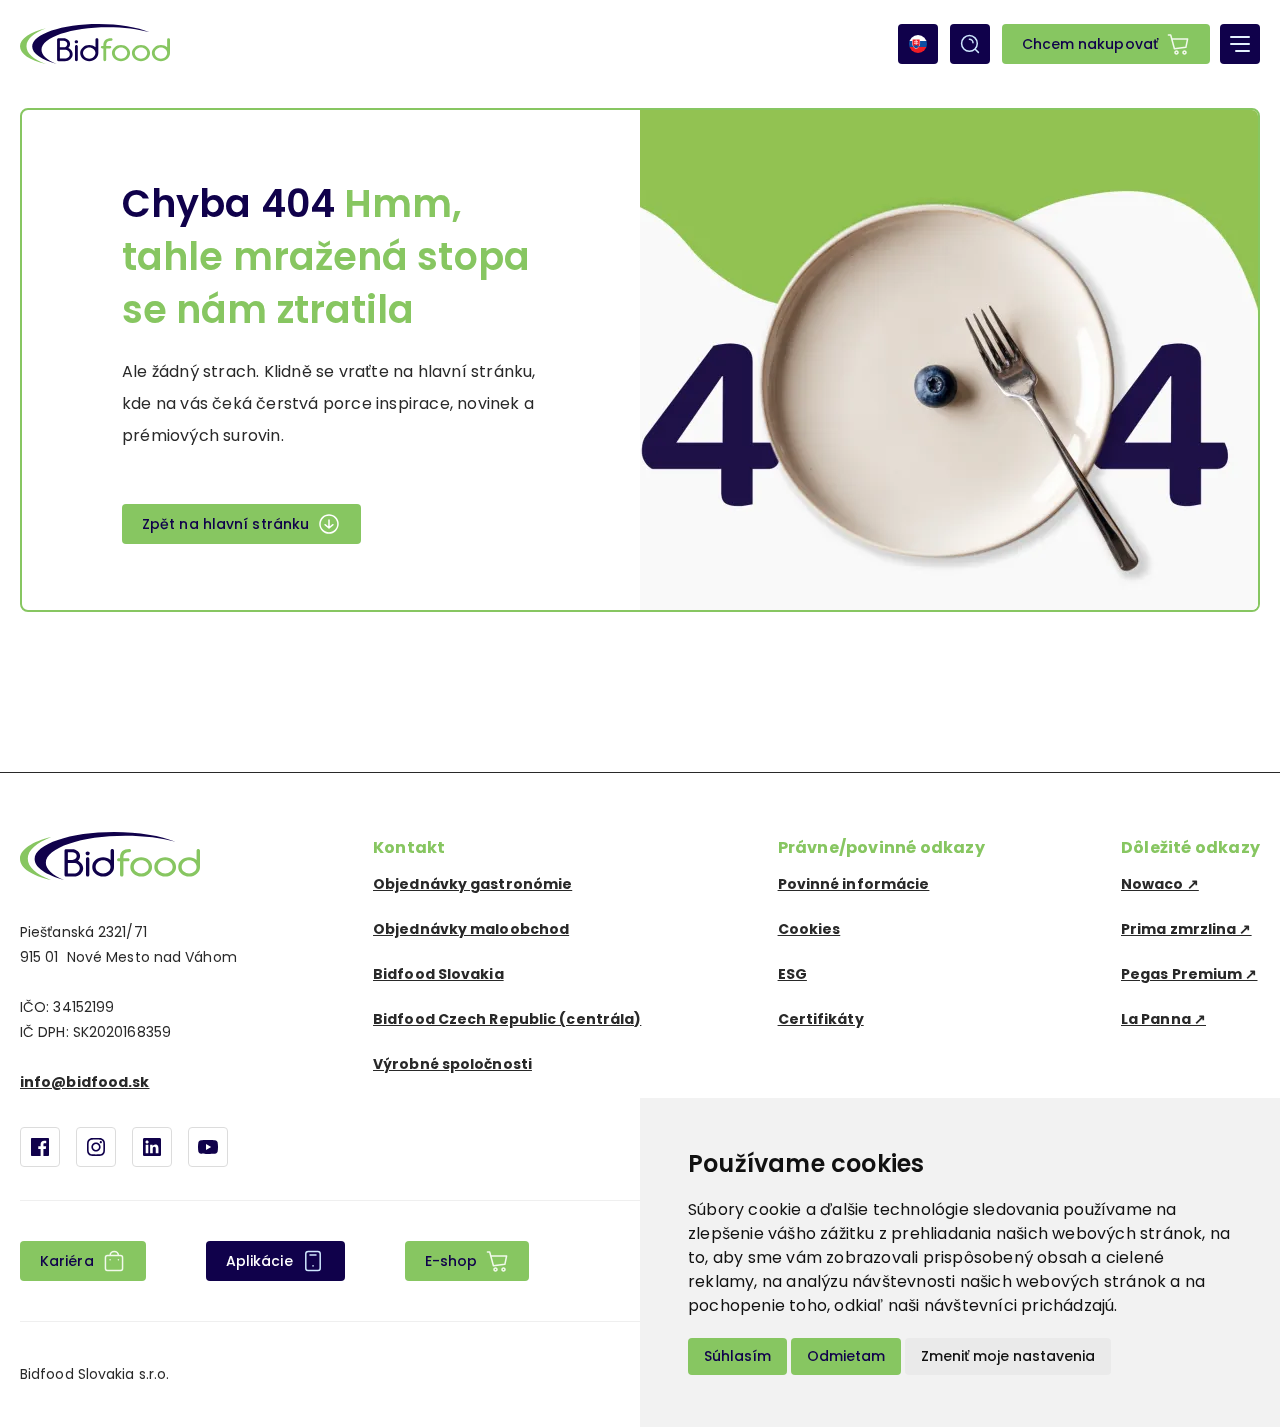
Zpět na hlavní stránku (225, 524)
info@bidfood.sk (85, 1082)
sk (918, 44)
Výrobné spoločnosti (452, 1064)
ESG (792, 974)
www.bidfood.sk (110, 856)
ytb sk (208, 1147)
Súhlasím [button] (737, 1356)
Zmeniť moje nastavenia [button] (1008, 1356)
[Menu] (1240, 44)
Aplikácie (259, 1261)
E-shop (451, 1261)
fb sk (40, 1147)
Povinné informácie (854, 884)
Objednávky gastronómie (472, 884)
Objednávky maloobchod (471, 929)
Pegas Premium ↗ (1189, 974)
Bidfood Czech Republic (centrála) (507, 1019)
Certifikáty (821, 1019)
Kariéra (67, 1261)
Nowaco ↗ (1160, 884)
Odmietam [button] (846, 1356)
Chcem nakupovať (1090, 44)
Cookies (809, 929)
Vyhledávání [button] (970, 44)
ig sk (96, 1147)
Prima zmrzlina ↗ (1186, 929)
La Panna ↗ (1163, 1019)
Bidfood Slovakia (438, 974)
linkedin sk (152, 1147)
